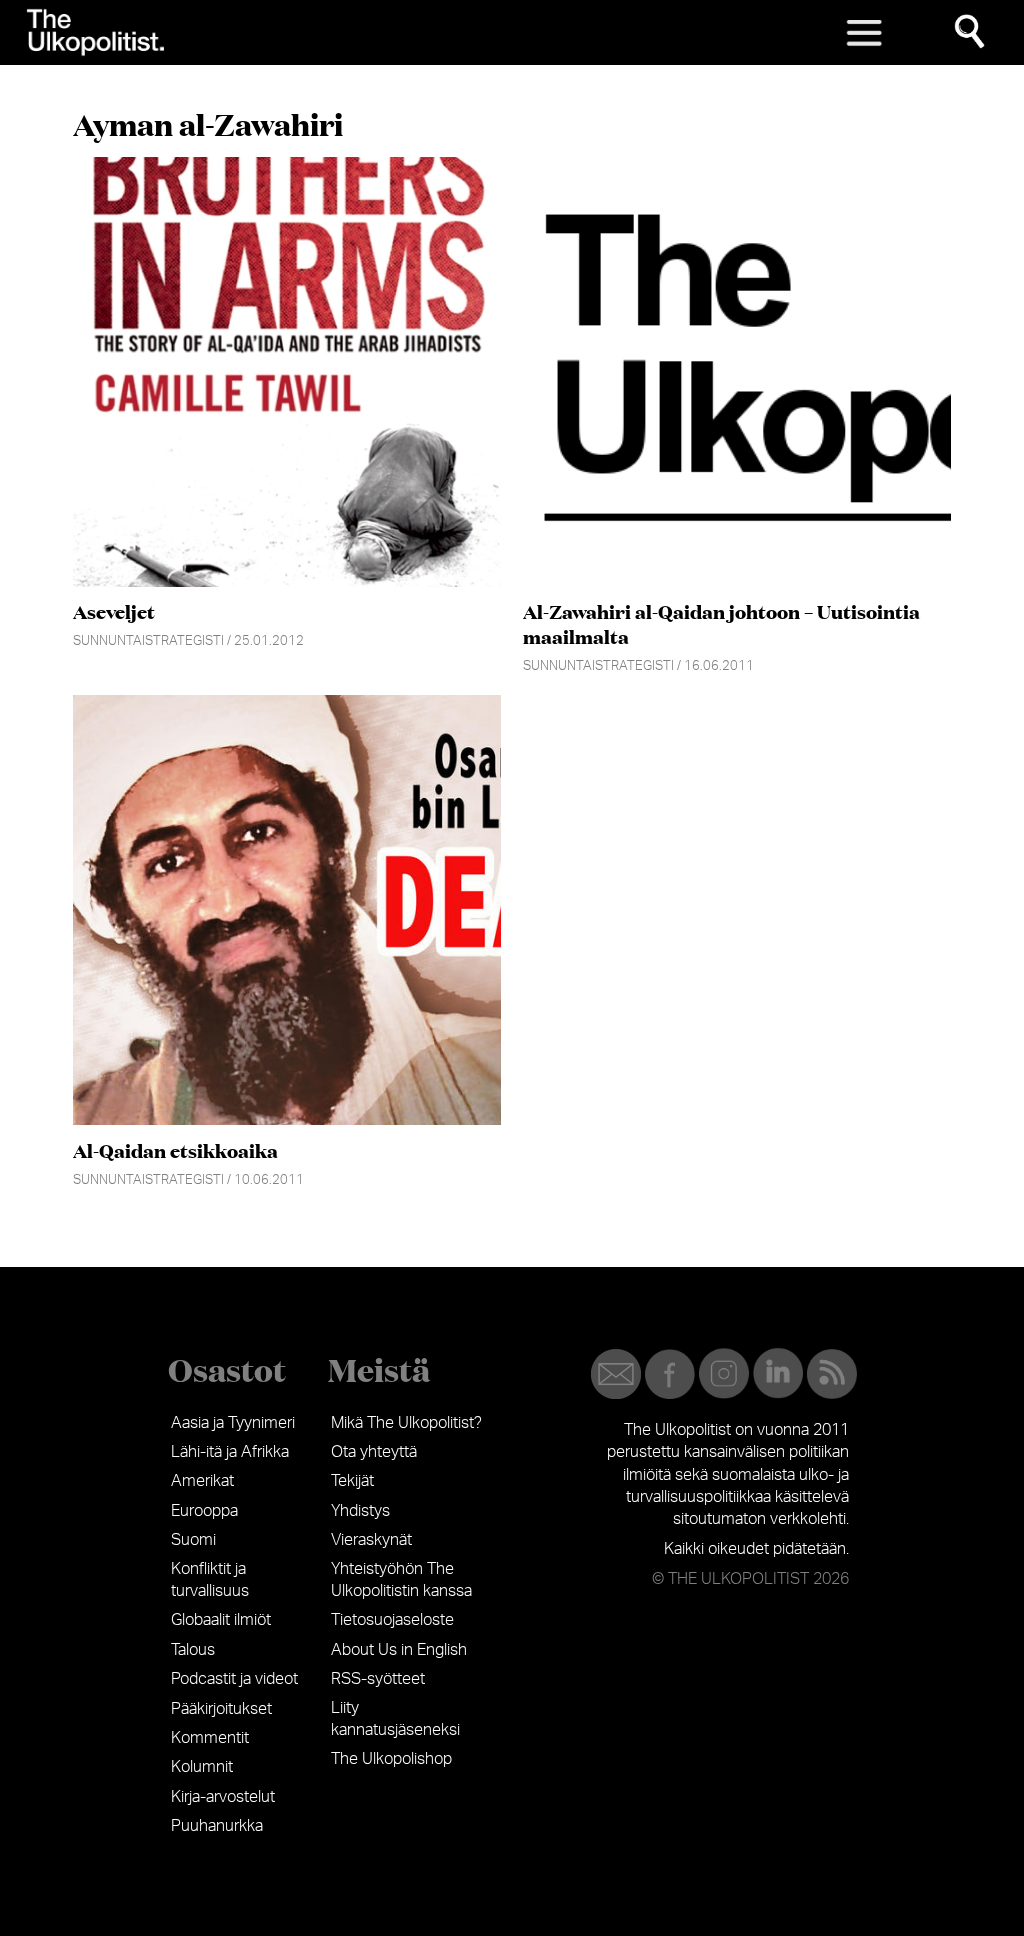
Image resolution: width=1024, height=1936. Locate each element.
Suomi (193, 1540)
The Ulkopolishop (391, 1759)
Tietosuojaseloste (392, 1620)
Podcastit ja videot (234, 1679)
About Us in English (399, 1650)
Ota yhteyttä (374, 1452)
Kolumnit (202, 1767)
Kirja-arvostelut (223, 1797)
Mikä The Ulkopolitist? (406, 1423)
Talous (193, 1650)
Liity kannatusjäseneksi (395, 1719)
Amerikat (202, 1481)
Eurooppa (204, 1511)
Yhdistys (360, 1511)
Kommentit (210, 1738)
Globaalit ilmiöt (221, 1620)
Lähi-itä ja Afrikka (230, 1452)
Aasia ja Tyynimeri (233, 1423)
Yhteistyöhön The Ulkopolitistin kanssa (401, 1580)
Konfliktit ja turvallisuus (210, 1580)
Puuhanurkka (217, 1826)
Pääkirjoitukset (221, 1709)
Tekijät (352, 1481)
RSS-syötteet (378, 1679)
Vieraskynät (371, 1540)
